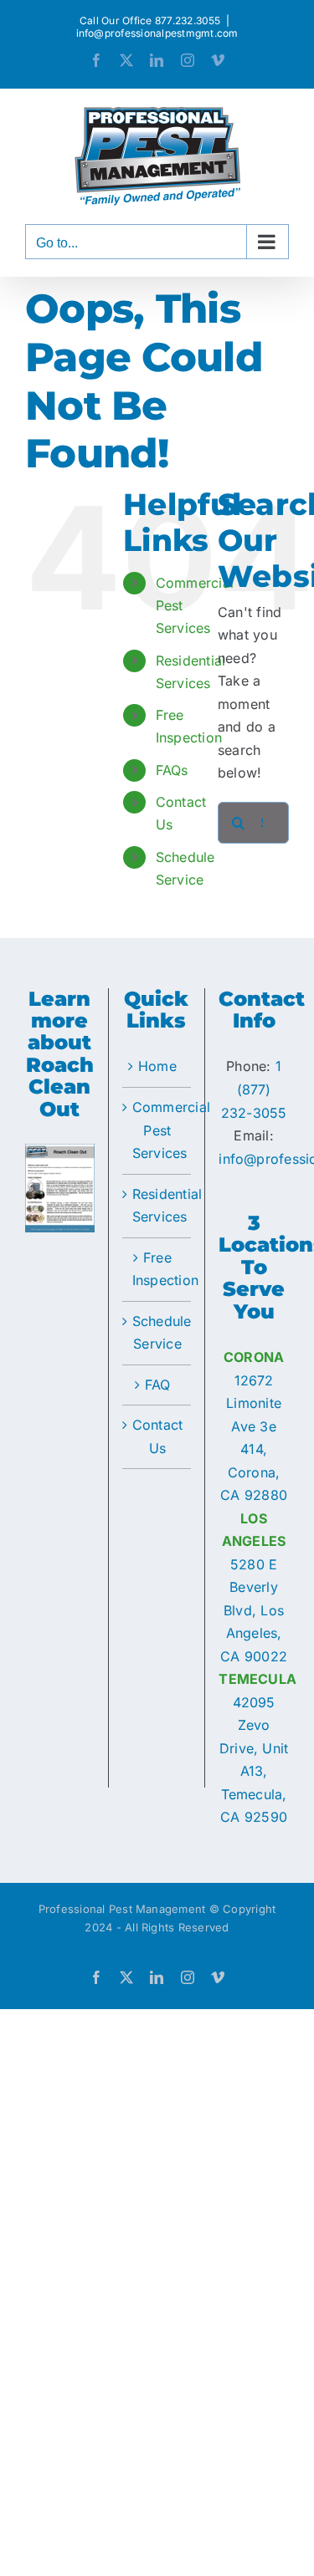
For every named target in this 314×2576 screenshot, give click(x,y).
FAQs (172, 770)
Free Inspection (158, 1269)
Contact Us (158, 1436)
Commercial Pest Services (158, 1130)
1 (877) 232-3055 (254, 1089)
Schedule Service (158, 1333)
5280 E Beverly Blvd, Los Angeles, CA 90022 (254, 1610)
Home (157, 1066)
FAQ (158, 1385)
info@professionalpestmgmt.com (157, 33)
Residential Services (158, 1206)
